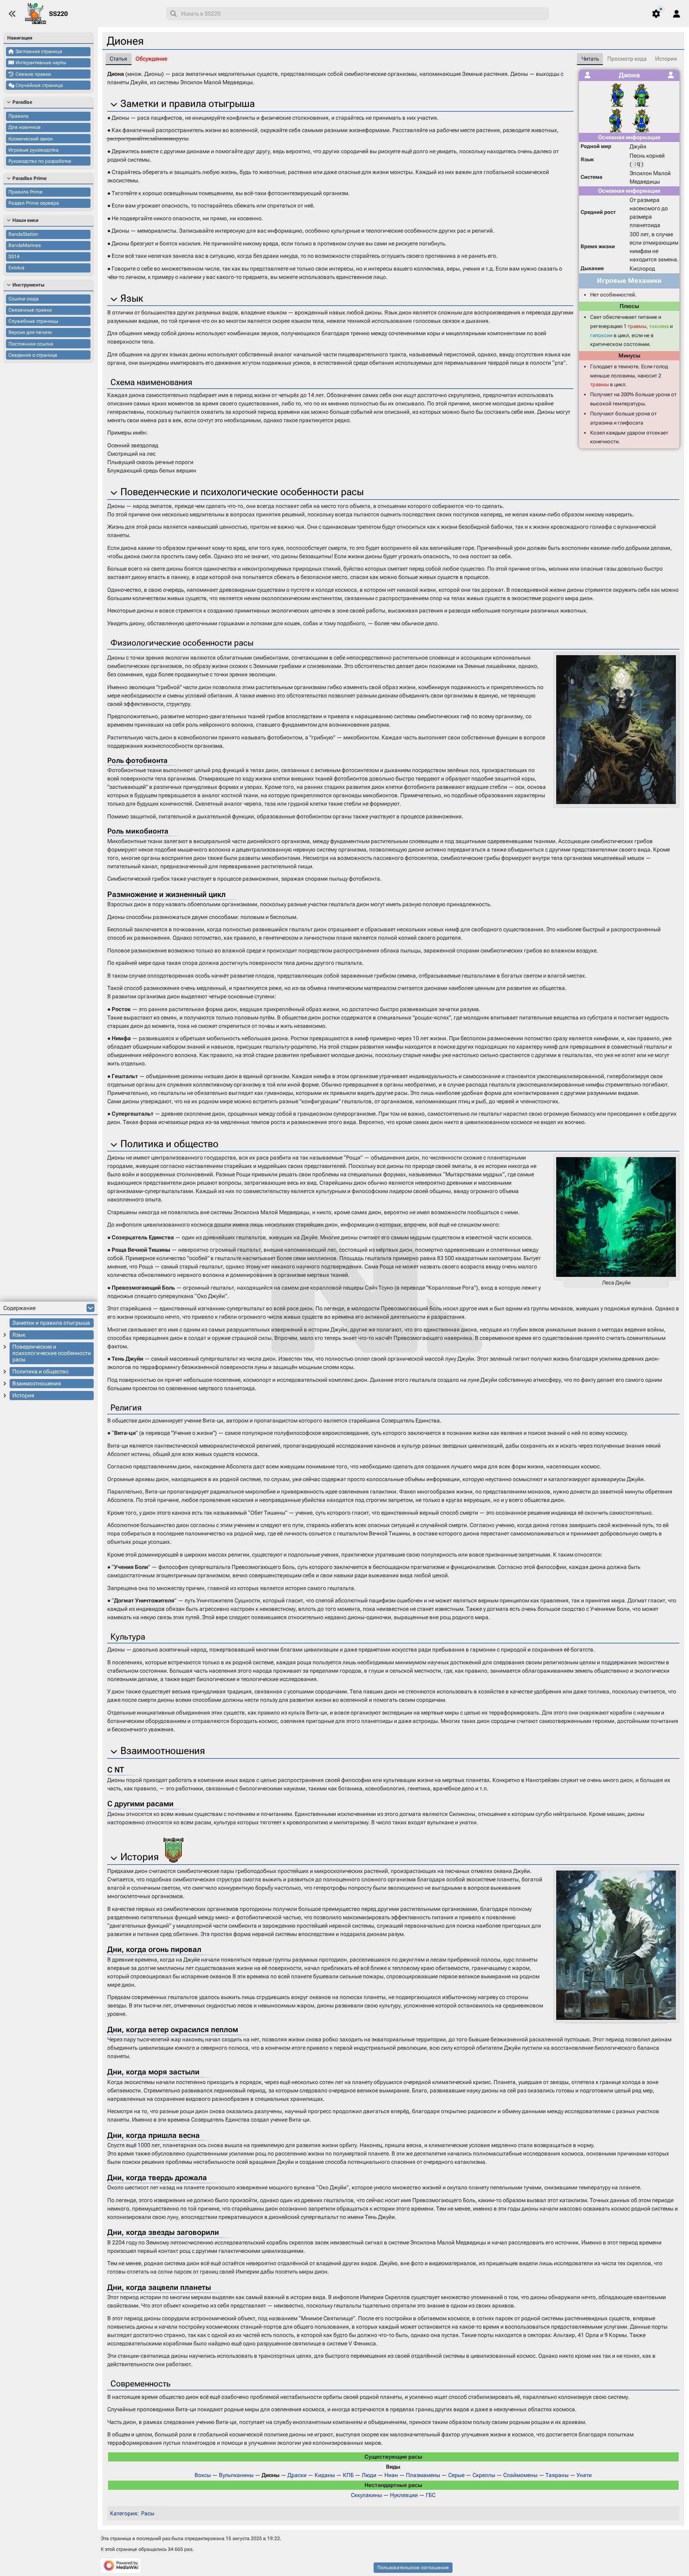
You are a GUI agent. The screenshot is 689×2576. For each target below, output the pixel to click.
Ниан (391, 2475)
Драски (297, 2475)
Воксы (203, 2475)
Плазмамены (423, 2475)
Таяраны (557, 2475)
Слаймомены (520, 2475)
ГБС (431, 2495)
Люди (369, 2475)
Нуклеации (404, 2495)
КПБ (348, 2475)
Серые (456, 2475)
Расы (148, 2513)
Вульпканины (236, 2475)
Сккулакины (366, 2495)
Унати (584, 2475)
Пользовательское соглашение (413, 2568)
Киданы (325, 2475)
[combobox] (357, 14)
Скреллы (484, 2475)
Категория (124, 2513)
